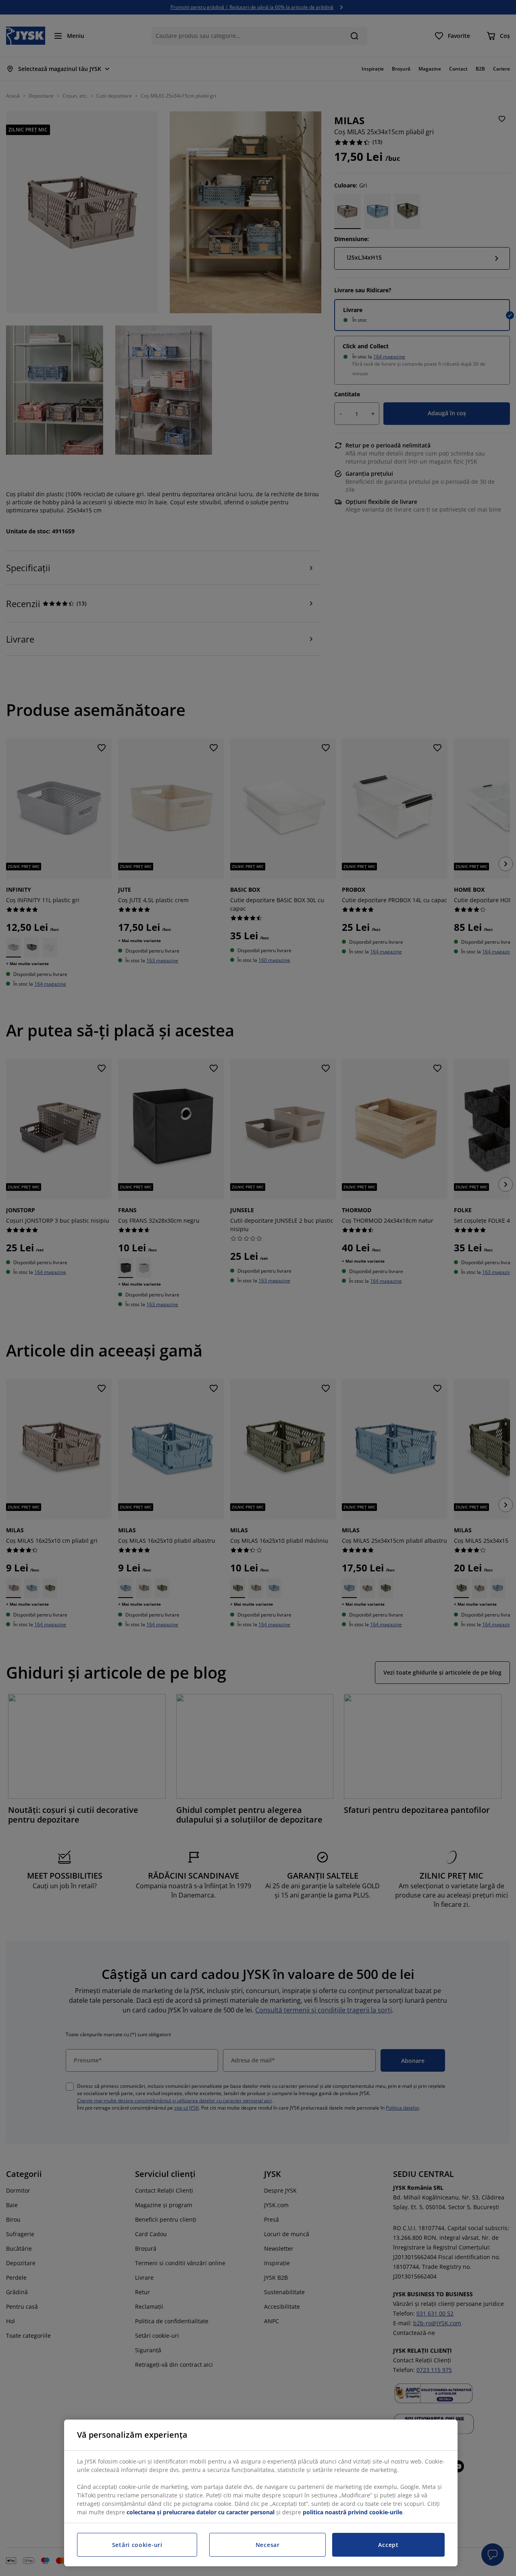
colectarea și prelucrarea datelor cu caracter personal (201, 2512)
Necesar (268, 2545)
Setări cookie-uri (137, 2545)
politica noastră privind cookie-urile (353, 2512)
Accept (388, 2545)
